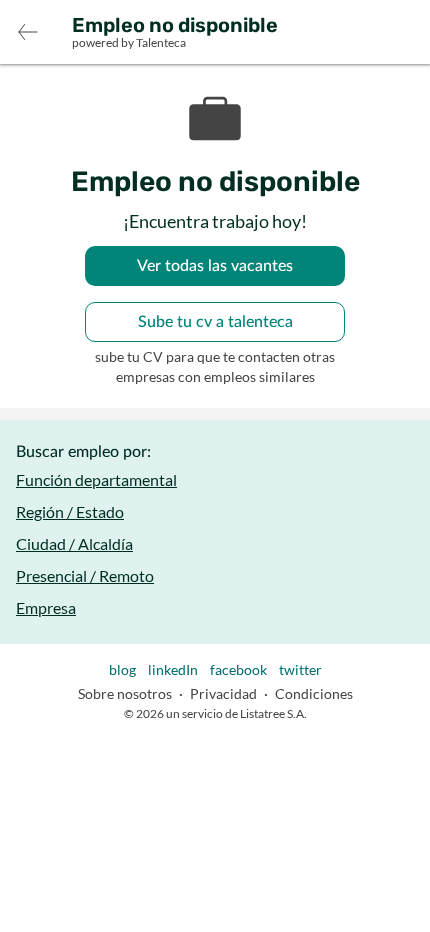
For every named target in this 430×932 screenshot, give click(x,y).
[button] (28, 32)
